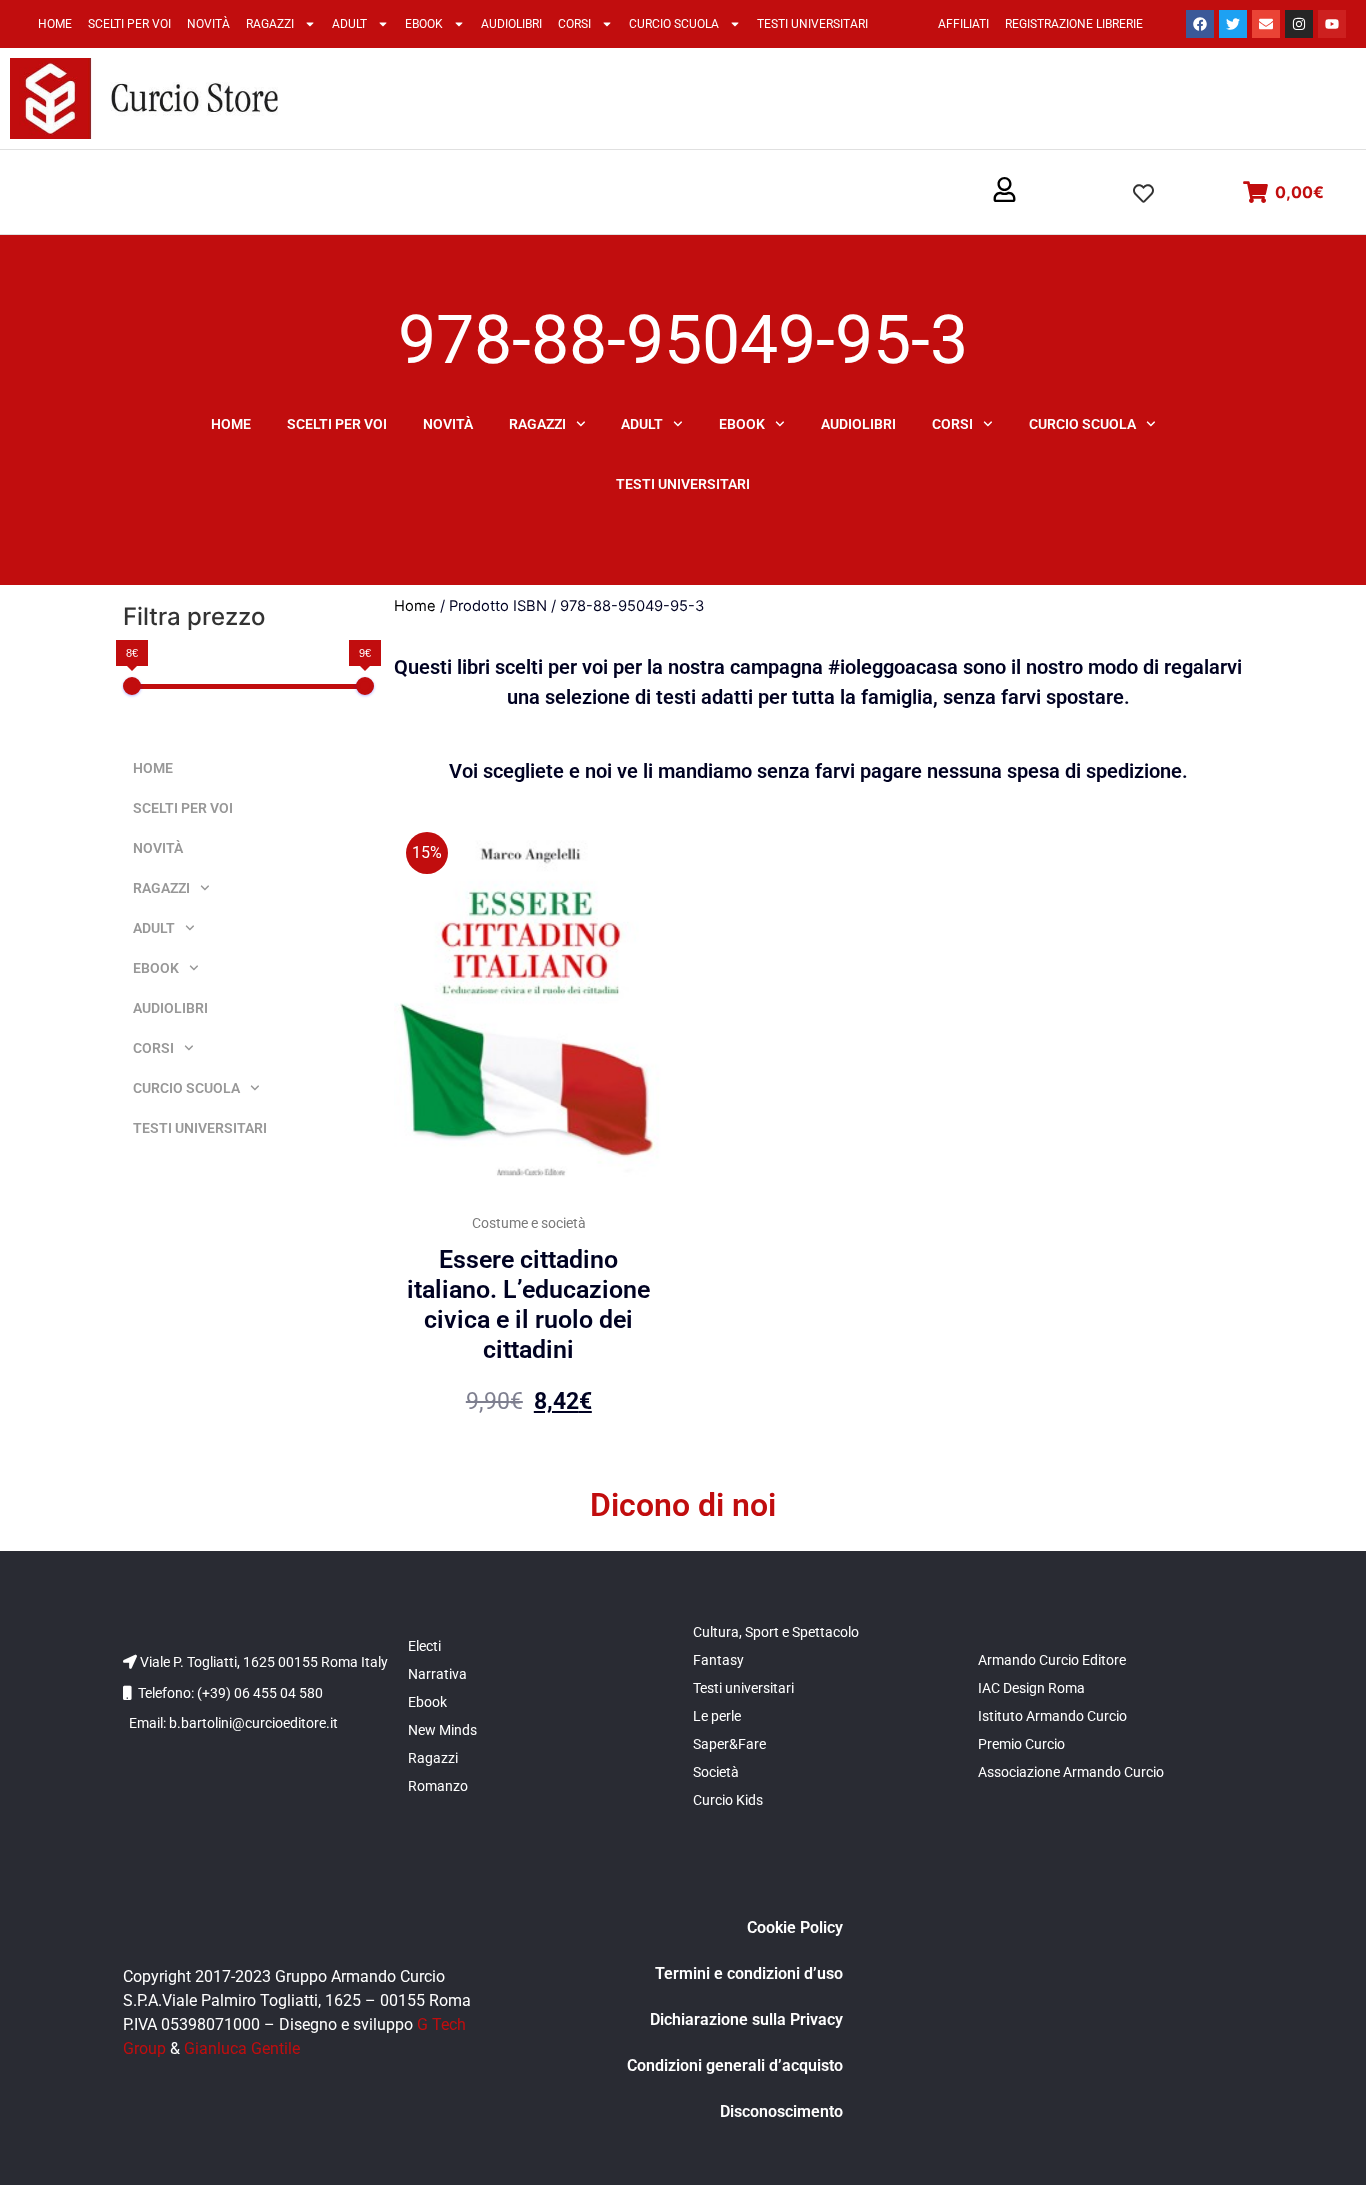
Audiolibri (511, 24)
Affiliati (963, 24)
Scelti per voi (129, 24)
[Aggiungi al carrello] (644, 855)
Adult (349, 24)
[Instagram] (1299, 24)
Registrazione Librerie (1074, 24)
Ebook (424, 24)
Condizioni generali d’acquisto (735, 2065)
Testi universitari (812, 24)
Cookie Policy (795, 1927)
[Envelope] (1266, 24)
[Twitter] (1233, 24)
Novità (208, 24)
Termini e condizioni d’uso (749, 1973)
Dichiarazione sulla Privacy (746, 2019)
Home (55, 24)
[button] (1004, 191)
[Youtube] (1332, 24)
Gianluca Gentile (242, 2048)
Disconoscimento (781, 2111)
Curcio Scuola (674, 24)
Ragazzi (270, 24)
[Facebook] (1200, 24)
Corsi (574, 24)
